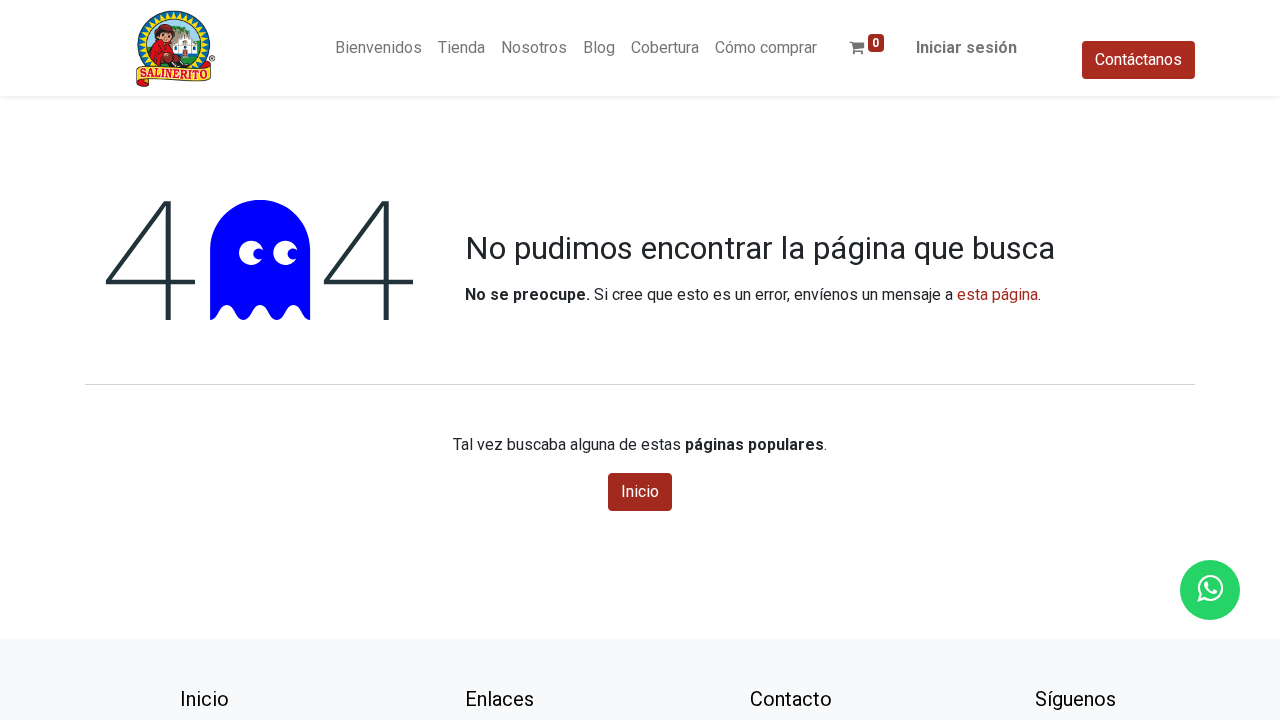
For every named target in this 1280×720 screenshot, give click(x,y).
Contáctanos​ (1138, 59)
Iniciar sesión (966, 47)
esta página (997, 294)
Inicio (640, 491)
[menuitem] (378, 48)
